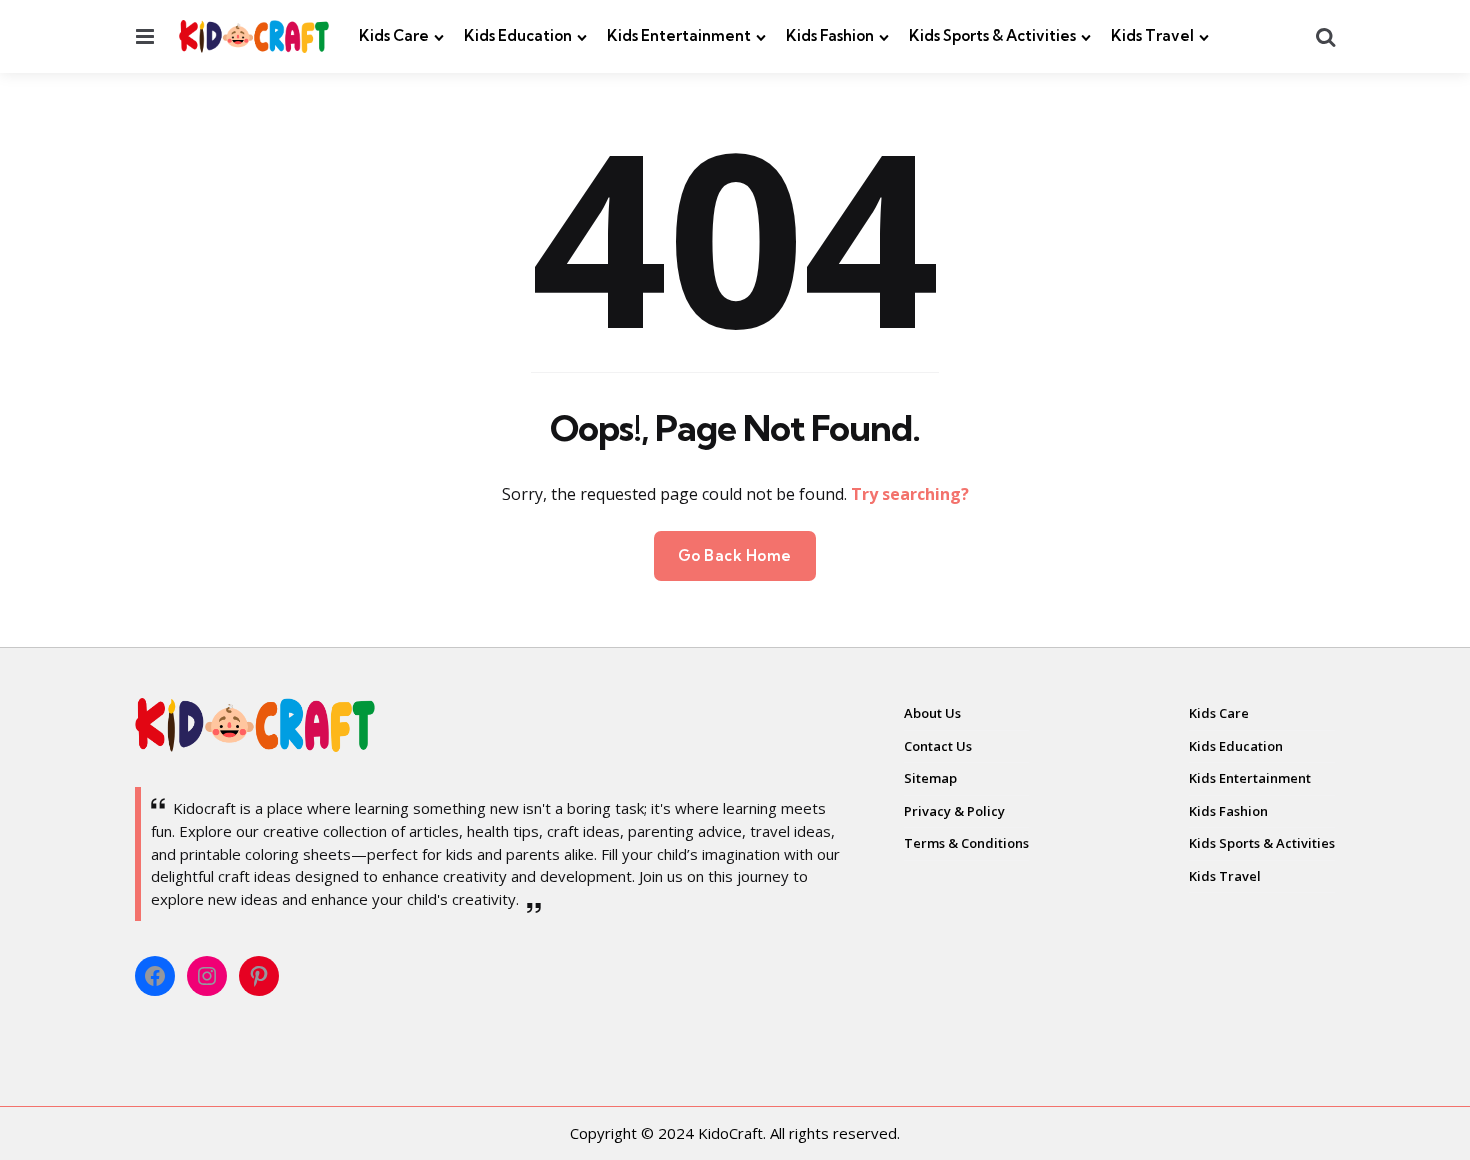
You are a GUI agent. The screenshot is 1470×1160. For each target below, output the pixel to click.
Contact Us (938, 746)
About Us (932, 713)
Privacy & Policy (954, 811)
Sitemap (930, 778)
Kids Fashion (830, 35)
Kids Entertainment (679, 35)
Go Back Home (735, 555)
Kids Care (394, 35)
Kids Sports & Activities (992, 35)
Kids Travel (1152, 35)
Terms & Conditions (966, 843)
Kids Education (518, 35)
